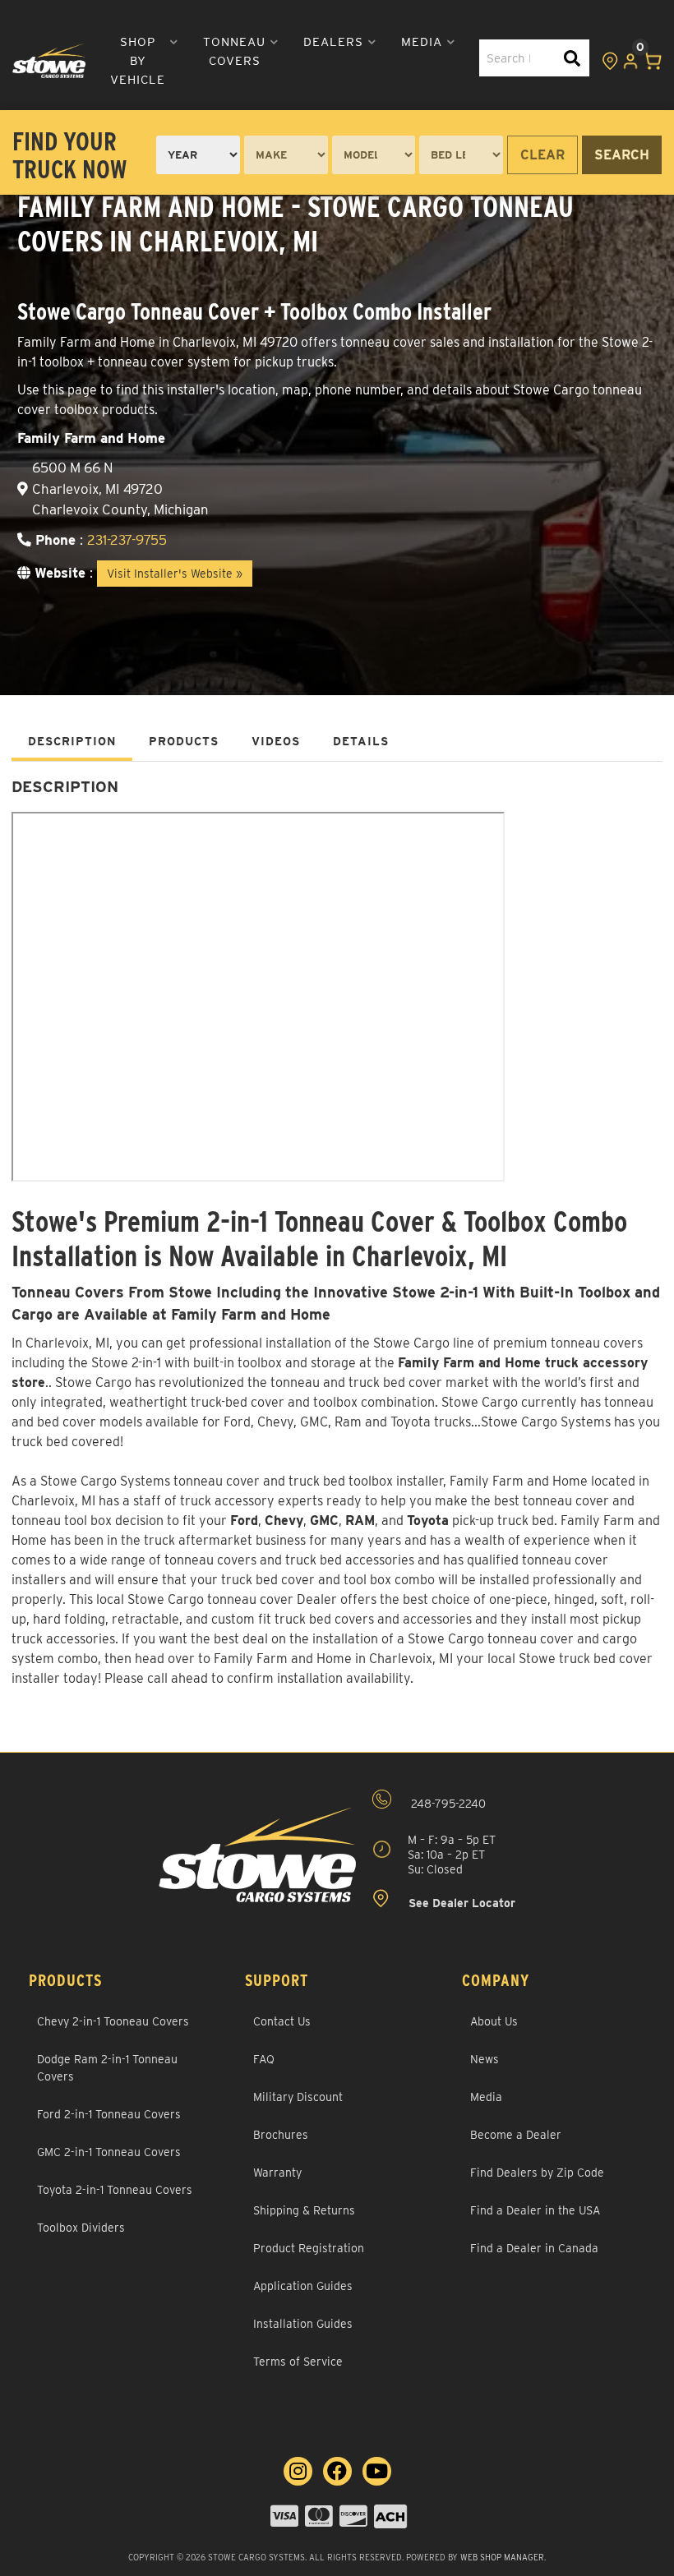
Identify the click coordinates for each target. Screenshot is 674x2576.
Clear (542, 155)
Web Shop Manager (502, 2557)
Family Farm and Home (519, 1481)
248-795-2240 (447, 1804)
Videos (276, 741)
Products (184, 741)
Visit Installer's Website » (175, 574)
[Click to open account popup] (630, 61)
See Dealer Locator (460, 1903)
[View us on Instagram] (298, 2471)
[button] (144, 61)
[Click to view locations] (610, 61)
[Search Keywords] (572, 58)
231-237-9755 (127, 540)
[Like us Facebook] (337, 2471)
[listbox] (198, 155)
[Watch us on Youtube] (377, 2471)
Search (622, 155)
